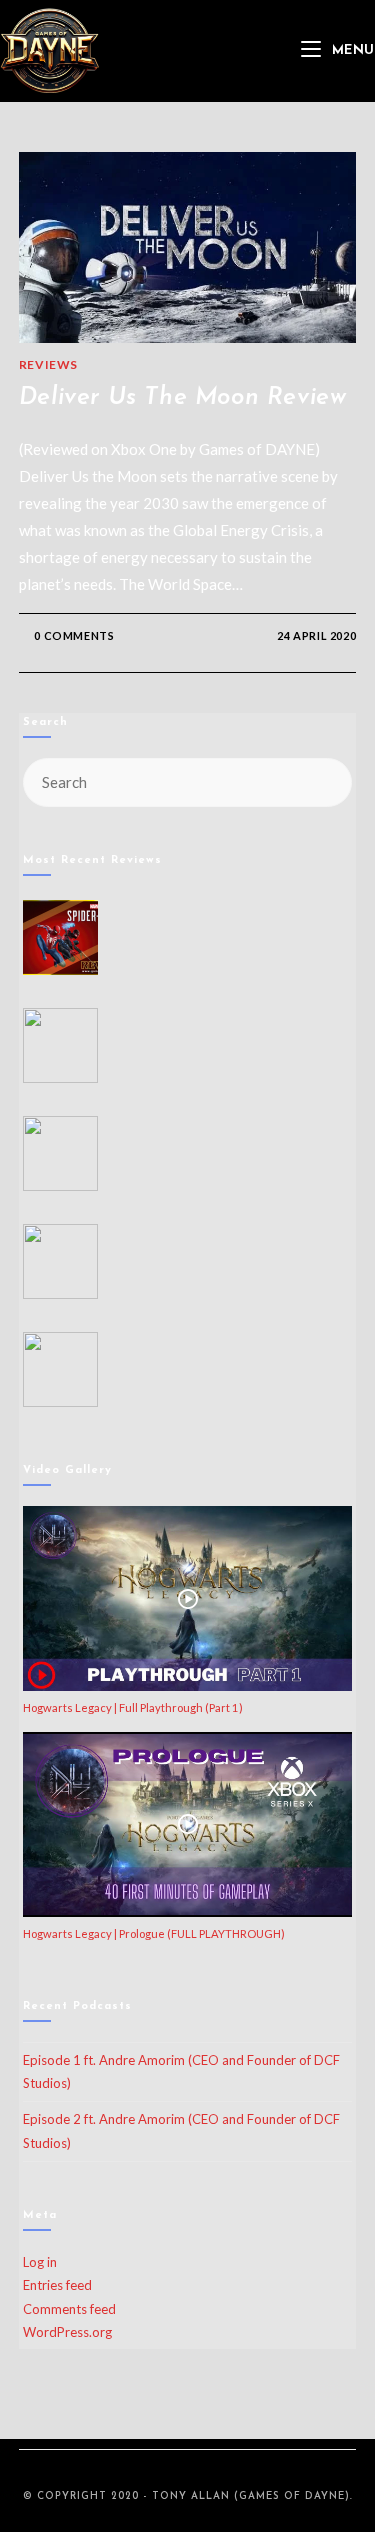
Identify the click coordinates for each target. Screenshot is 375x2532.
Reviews (48, 364)
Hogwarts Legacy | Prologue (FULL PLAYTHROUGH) (154, 1933)
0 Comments (74, 635)
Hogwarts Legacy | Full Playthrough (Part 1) (133, 1707)
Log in (40, 2262)
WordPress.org (67, 2332)
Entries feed (57, 2285)
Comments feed (69, 2309)
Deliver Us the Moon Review (183, 398)
